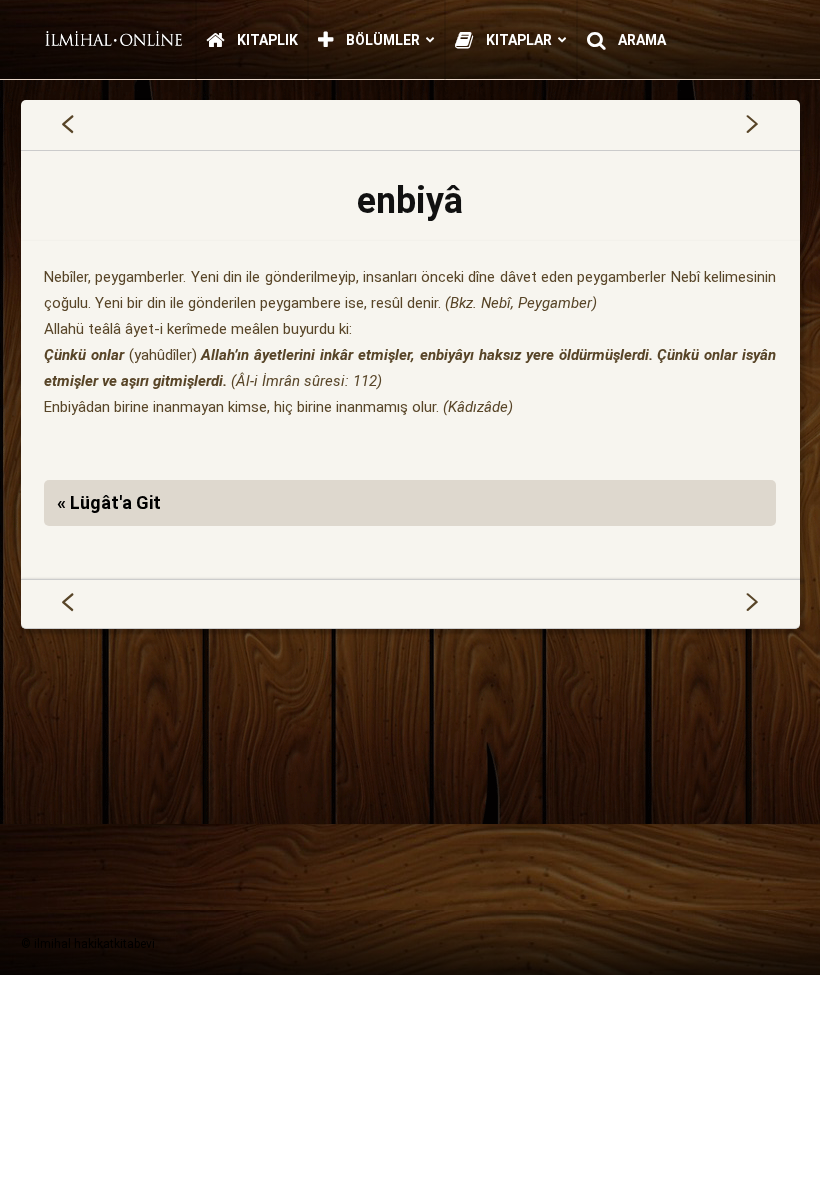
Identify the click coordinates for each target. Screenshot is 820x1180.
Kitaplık (266, 40)
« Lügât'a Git (109, 502)
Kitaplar (517, 40)
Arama (640, 40)
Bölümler (381, 40)
